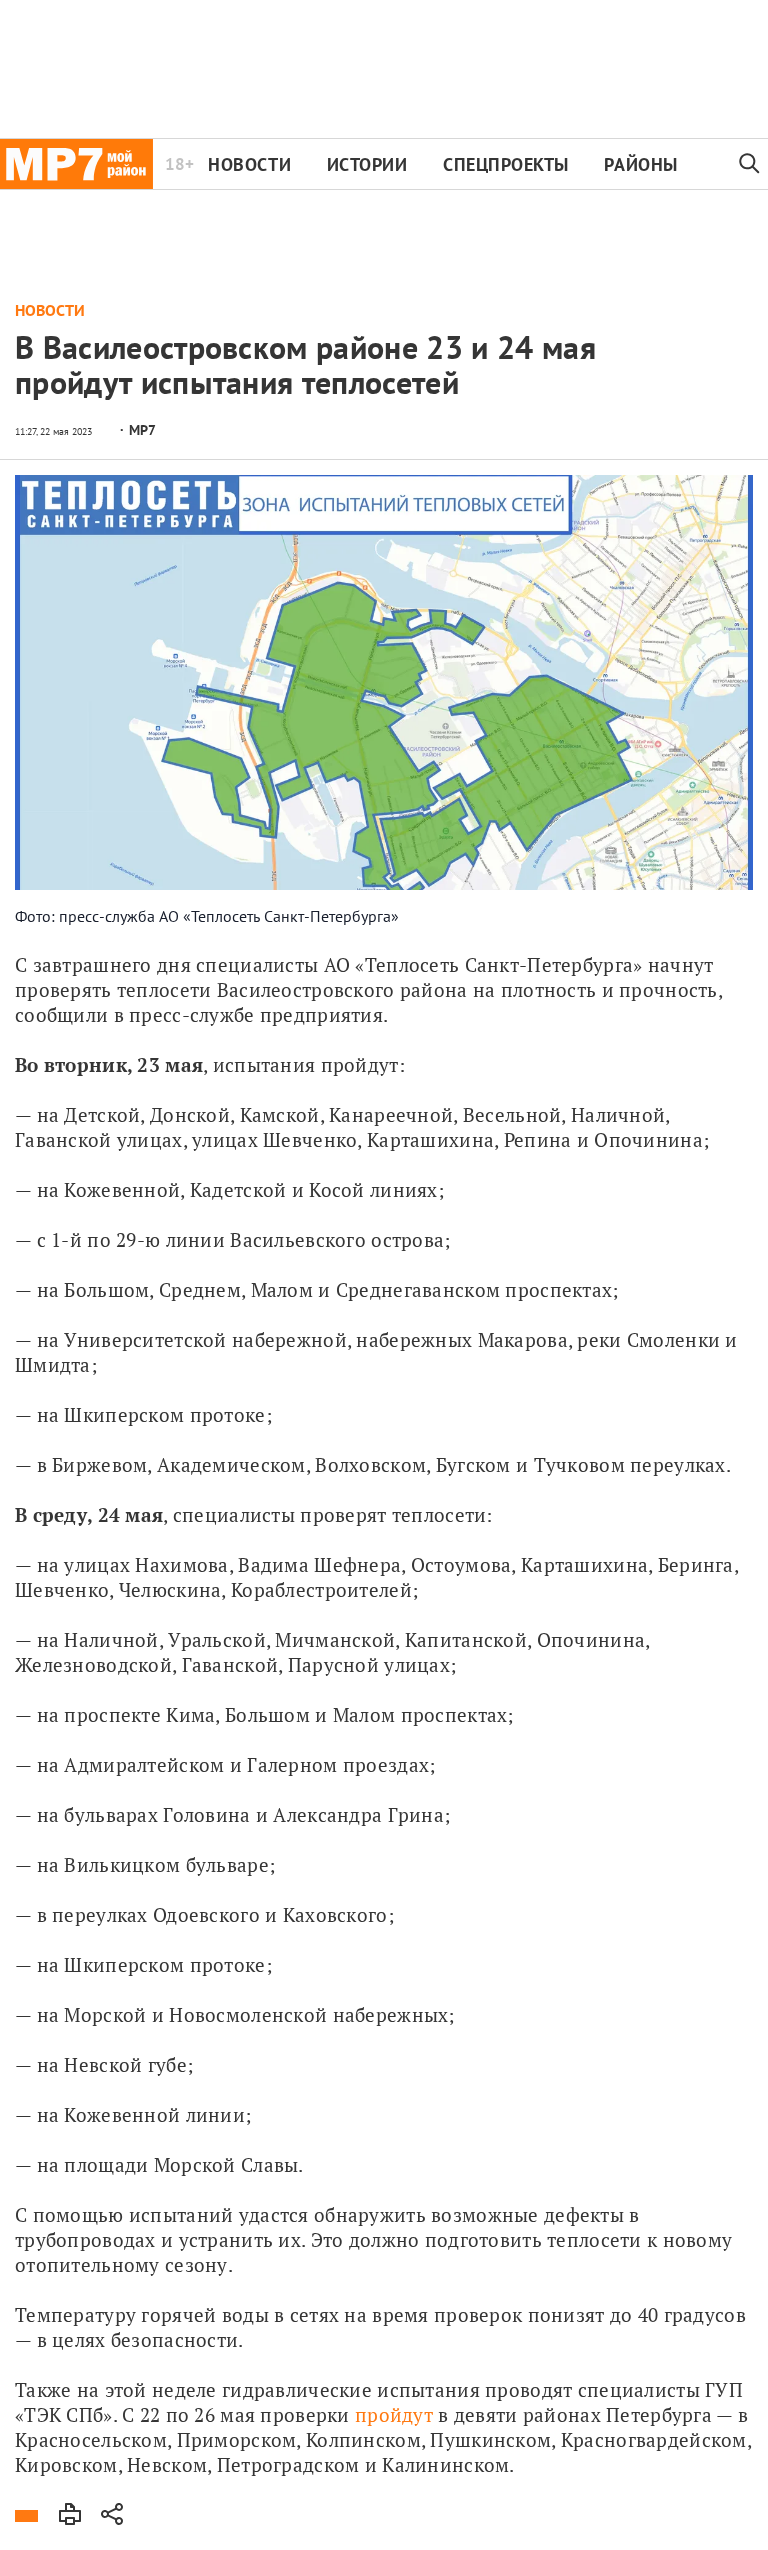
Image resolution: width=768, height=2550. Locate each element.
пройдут (394, 2414)
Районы (640, 164)
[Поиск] (750, 164)
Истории (367, 164)
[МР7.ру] (76, 164)
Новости (249, 164)
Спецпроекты (506, 164)
